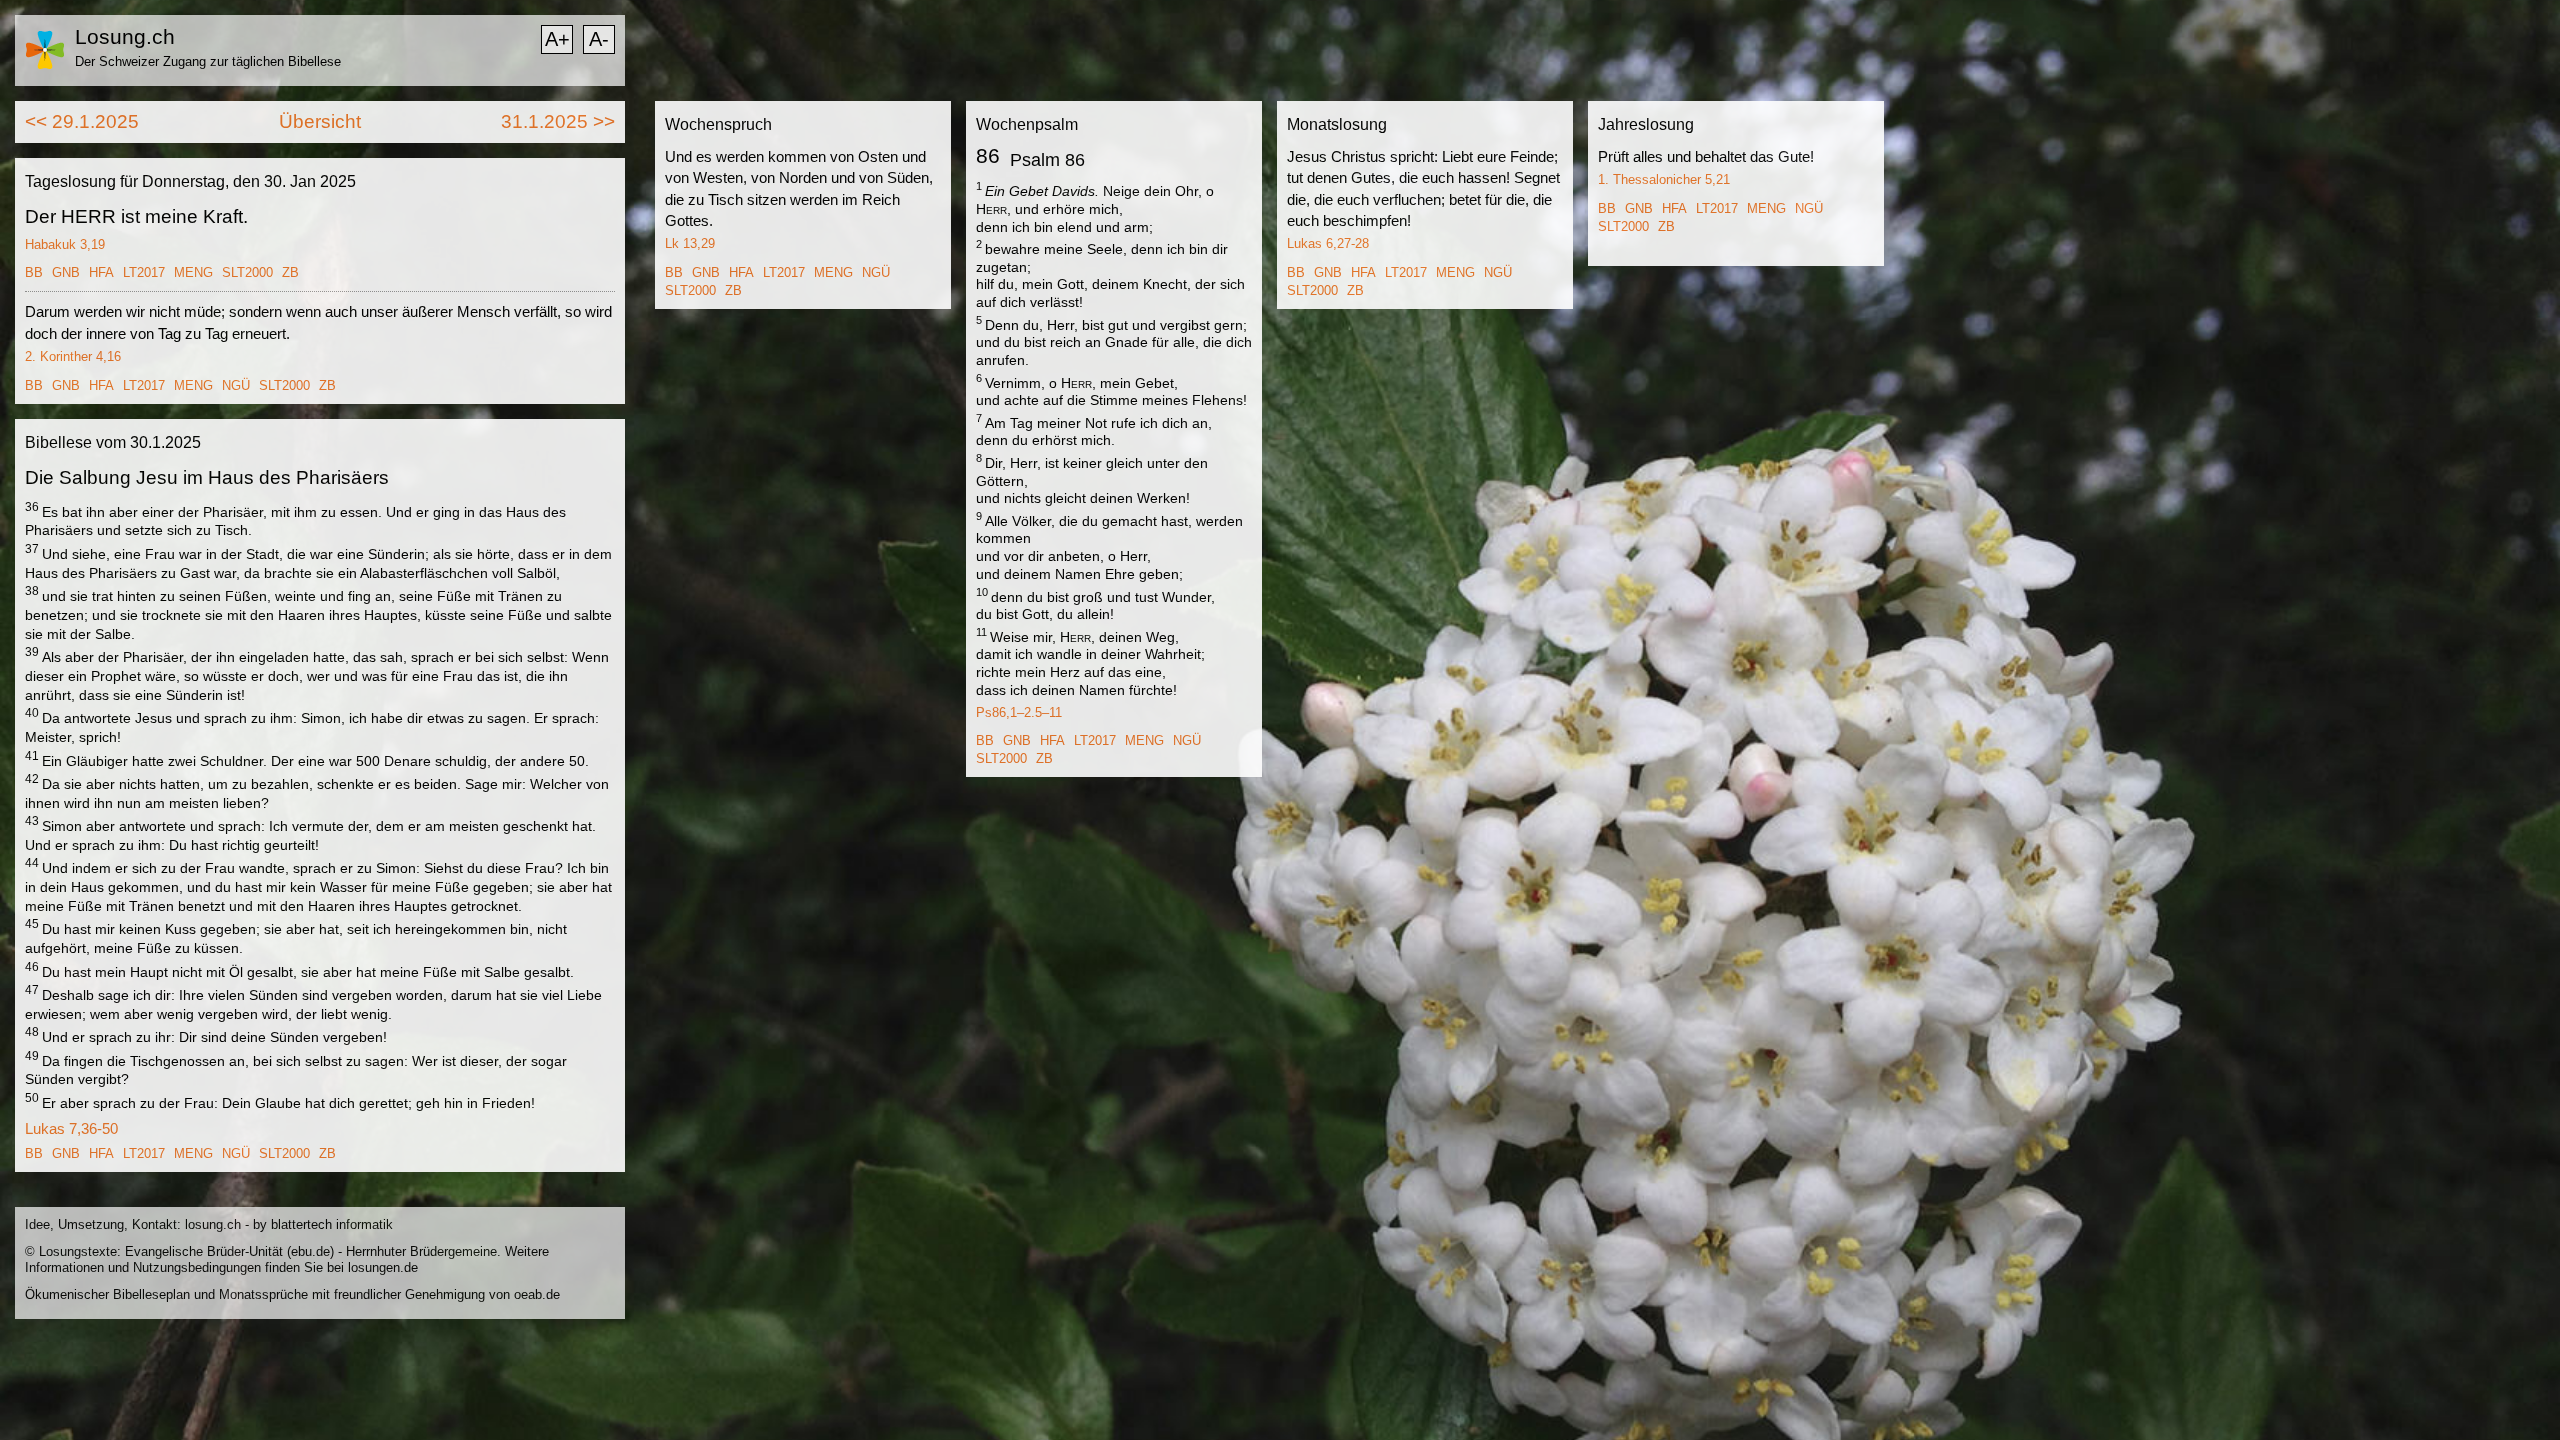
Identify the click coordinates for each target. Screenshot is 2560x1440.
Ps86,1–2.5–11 (1019, 712)
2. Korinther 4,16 (73, 356)
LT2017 (144, 272)
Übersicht (320, 121)
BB (34, 272)
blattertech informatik (332, 1224)
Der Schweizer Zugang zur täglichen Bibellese (208, 61)
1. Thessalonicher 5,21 (1664, 179)
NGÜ (236, 385)
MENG (193, 272)
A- (599, 39)
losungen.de (383, 1267)
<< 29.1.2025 (82, 121)
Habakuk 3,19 (65, 244)
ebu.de (310, 1251)
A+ (557, 39)
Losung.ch (125, 36)
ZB (290, 272)
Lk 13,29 (690, 243)
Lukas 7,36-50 (71, 1128)
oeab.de (537, 1294)
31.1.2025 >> (558, 121)
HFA (101, 272)
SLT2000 (247, 272)
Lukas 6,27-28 (1328, 243)
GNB (66, 272)
